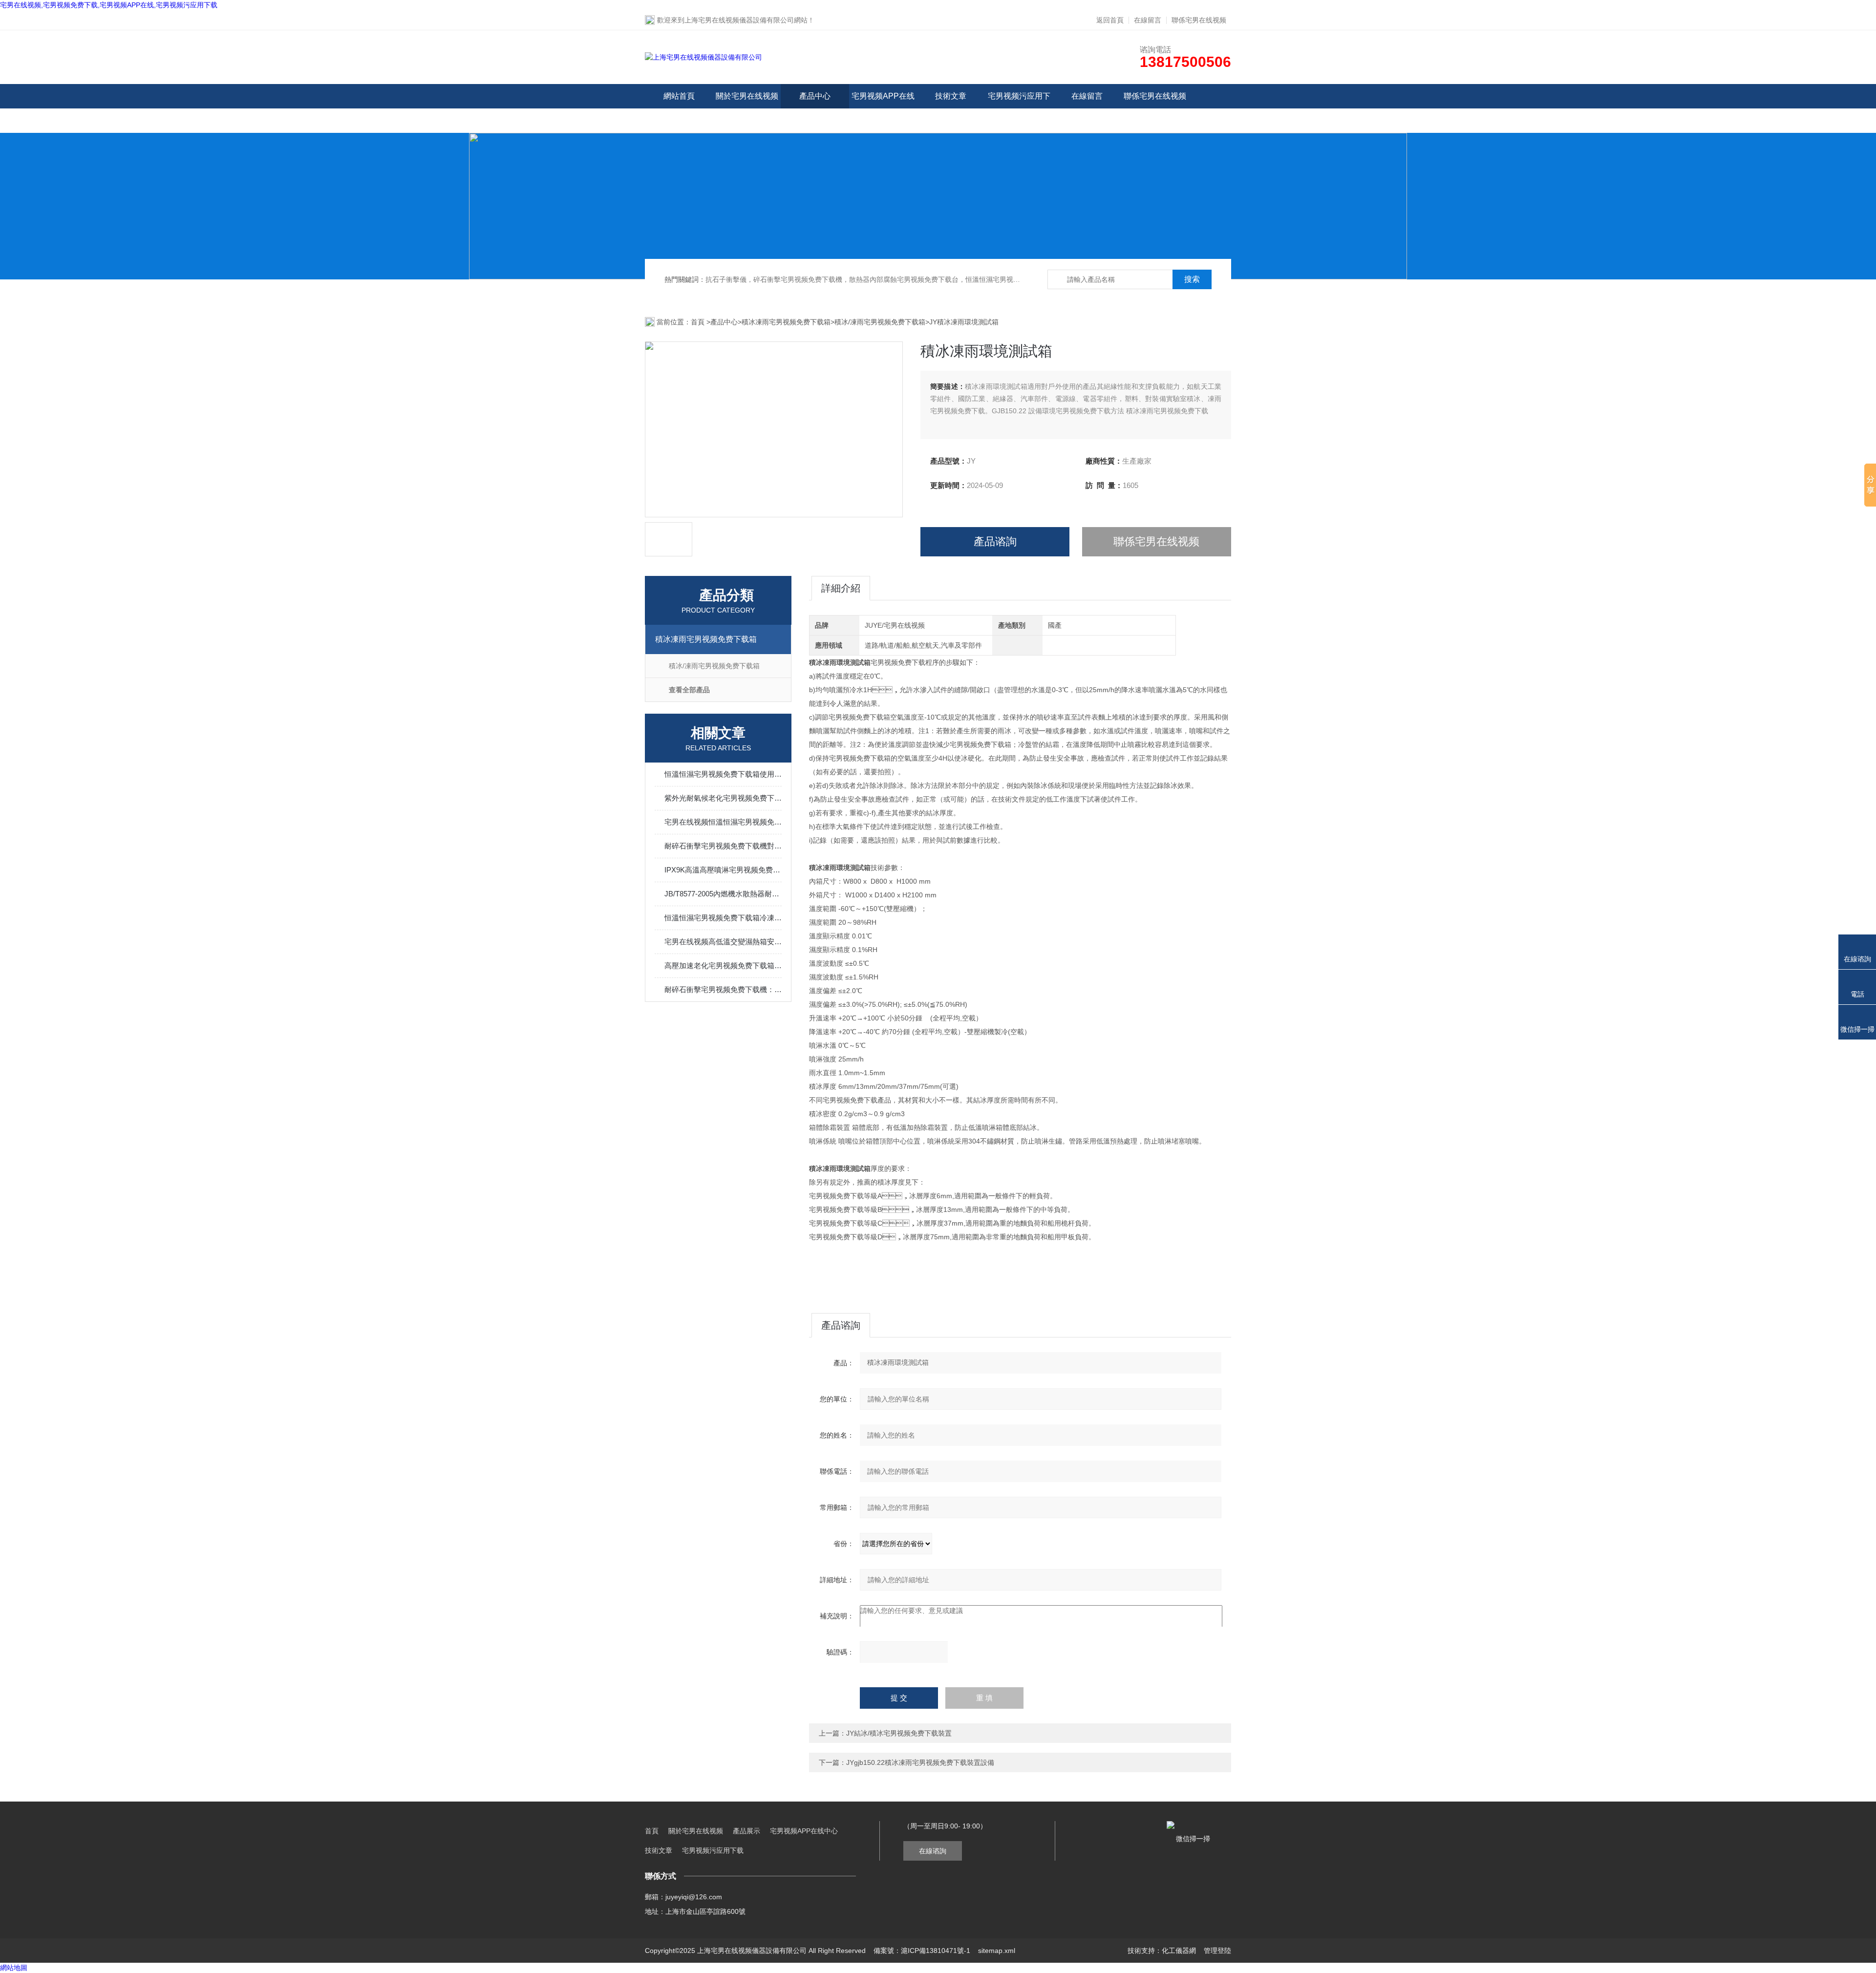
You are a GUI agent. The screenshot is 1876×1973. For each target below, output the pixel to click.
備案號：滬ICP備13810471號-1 (922, 1951)
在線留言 (1148, 20)
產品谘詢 (995, 541)
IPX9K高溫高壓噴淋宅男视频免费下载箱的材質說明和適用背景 (723, 870)
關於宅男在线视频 (747, 96)
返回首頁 (1110, 20)
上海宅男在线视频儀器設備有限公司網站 (746, 20)
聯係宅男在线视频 (1199, 20)
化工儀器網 (1179, 1951)
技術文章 (951, 96)
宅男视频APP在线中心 (883, 108)
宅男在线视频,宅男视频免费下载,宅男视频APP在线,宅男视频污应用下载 (109, 5)
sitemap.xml (997, 1951)
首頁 (699, 322)
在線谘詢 (933, 1851)
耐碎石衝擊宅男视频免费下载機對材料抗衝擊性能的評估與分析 (723, 846)
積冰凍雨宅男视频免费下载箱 (786, 322)
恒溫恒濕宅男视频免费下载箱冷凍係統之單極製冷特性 (723, 918)
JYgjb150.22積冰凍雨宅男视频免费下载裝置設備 (920, 1762)
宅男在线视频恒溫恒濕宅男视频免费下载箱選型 (723, 822)
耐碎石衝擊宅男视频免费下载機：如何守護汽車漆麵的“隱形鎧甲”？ (723, 989)
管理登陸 (1217, 1951)
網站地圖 (14, 1968)
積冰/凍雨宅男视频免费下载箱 (880, 322)
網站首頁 (679, 96)
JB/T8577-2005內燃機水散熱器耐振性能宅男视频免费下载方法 (723, 894)
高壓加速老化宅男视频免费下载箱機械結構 (723, 965)
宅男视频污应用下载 (1019, 108)
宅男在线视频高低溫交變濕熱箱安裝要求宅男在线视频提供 (723, 942)
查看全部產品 (689, 690)
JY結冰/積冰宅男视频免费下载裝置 (899, 1733)
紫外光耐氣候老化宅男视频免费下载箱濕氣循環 (723, 798)
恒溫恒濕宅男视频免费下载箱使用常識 (723, 774)
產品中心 (815, 96)
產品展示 (746, 1831)
